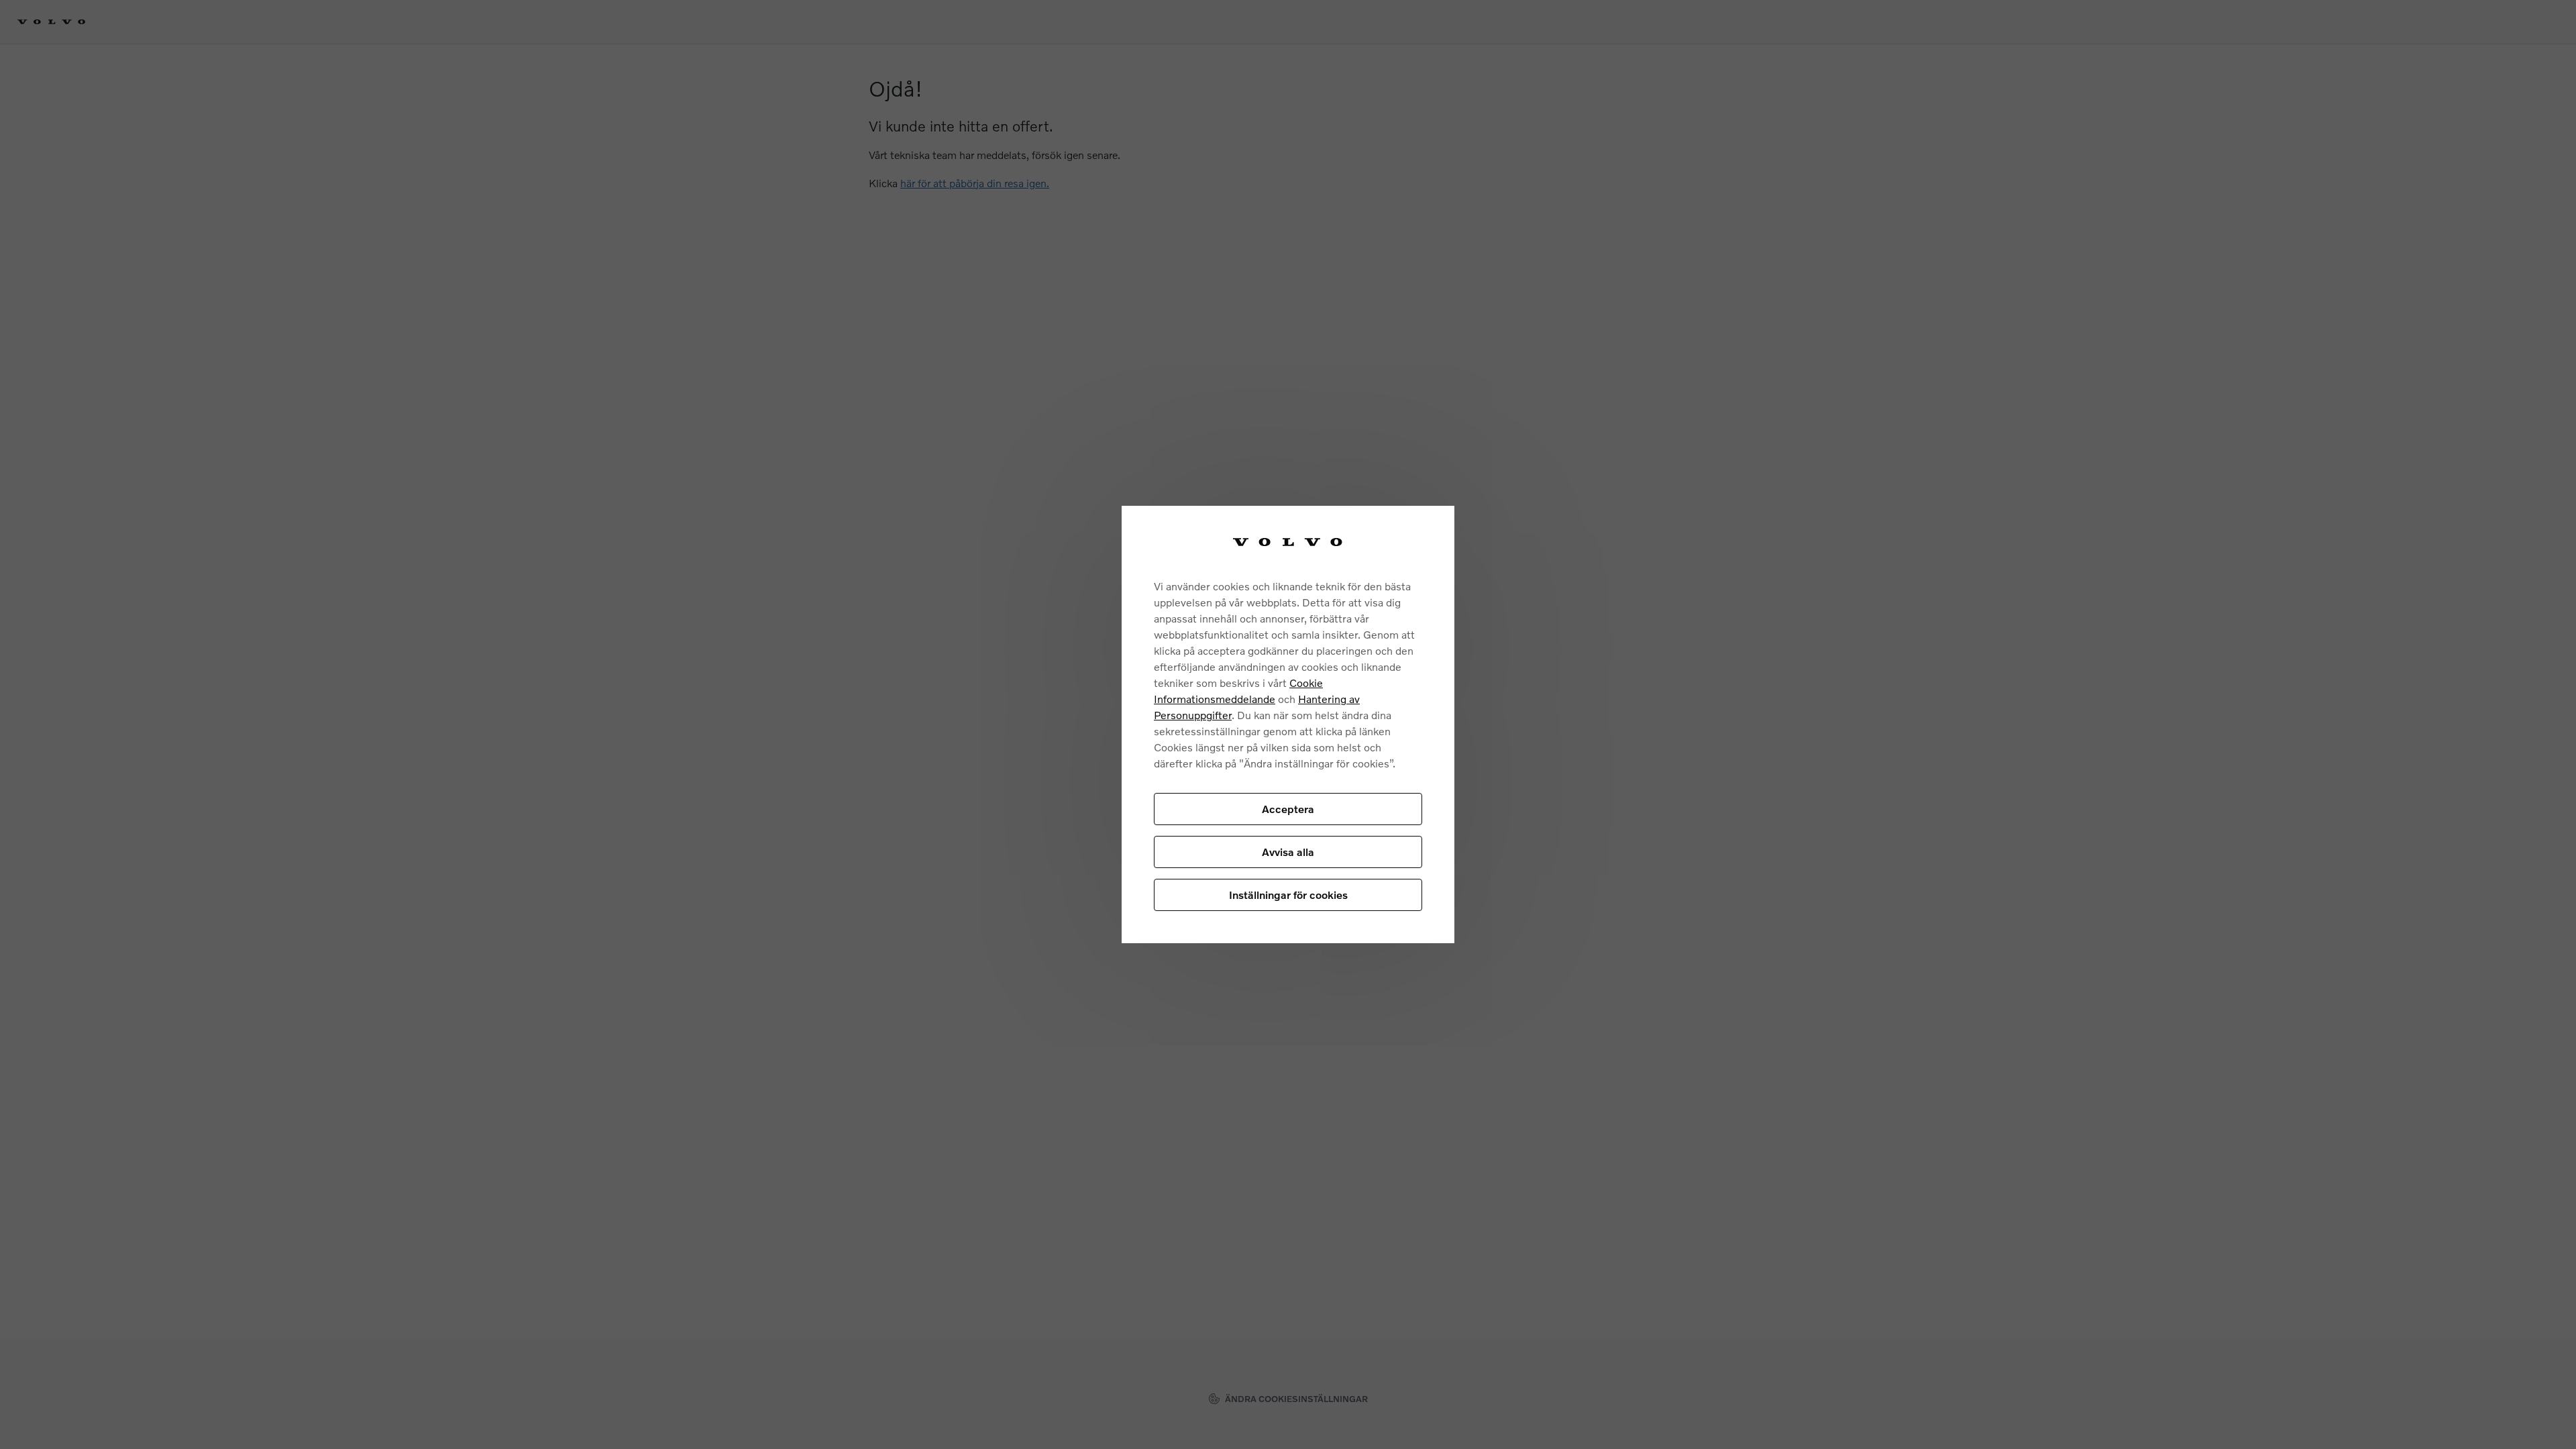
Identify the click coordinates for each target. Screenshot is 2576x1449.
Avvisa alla (1288, 852)
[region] (1288, 725)
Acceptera (1288, 809)
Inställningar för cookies (1288, 895)
